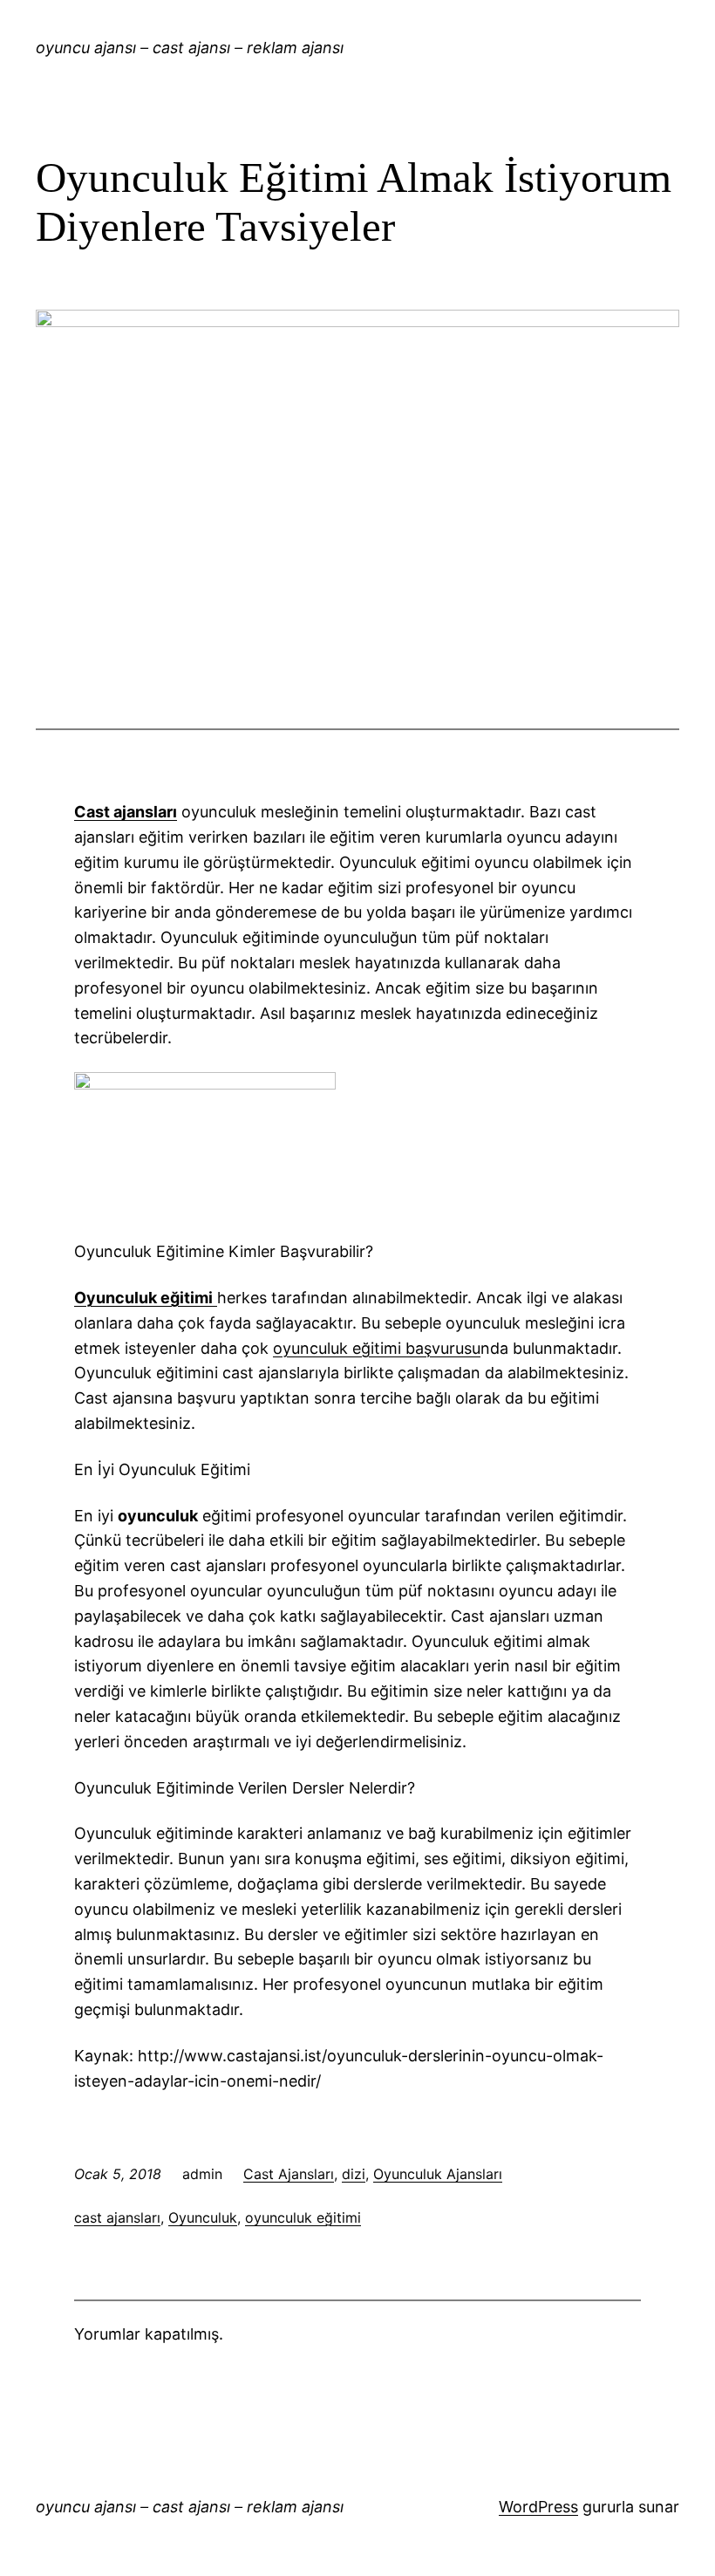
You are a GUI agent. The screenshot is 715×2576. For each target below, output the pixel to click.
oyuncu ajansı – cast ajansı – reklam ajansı (190, 48)
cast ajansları (117, 2217)
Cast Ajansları (289, 2174)
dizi (354, 2174)
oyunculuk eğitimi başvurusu (377, 1348)
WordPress (538, 2507)
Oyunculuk (203, 2217)
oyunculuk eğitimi (303, 2217)
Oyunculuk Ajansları (438, 2174)
